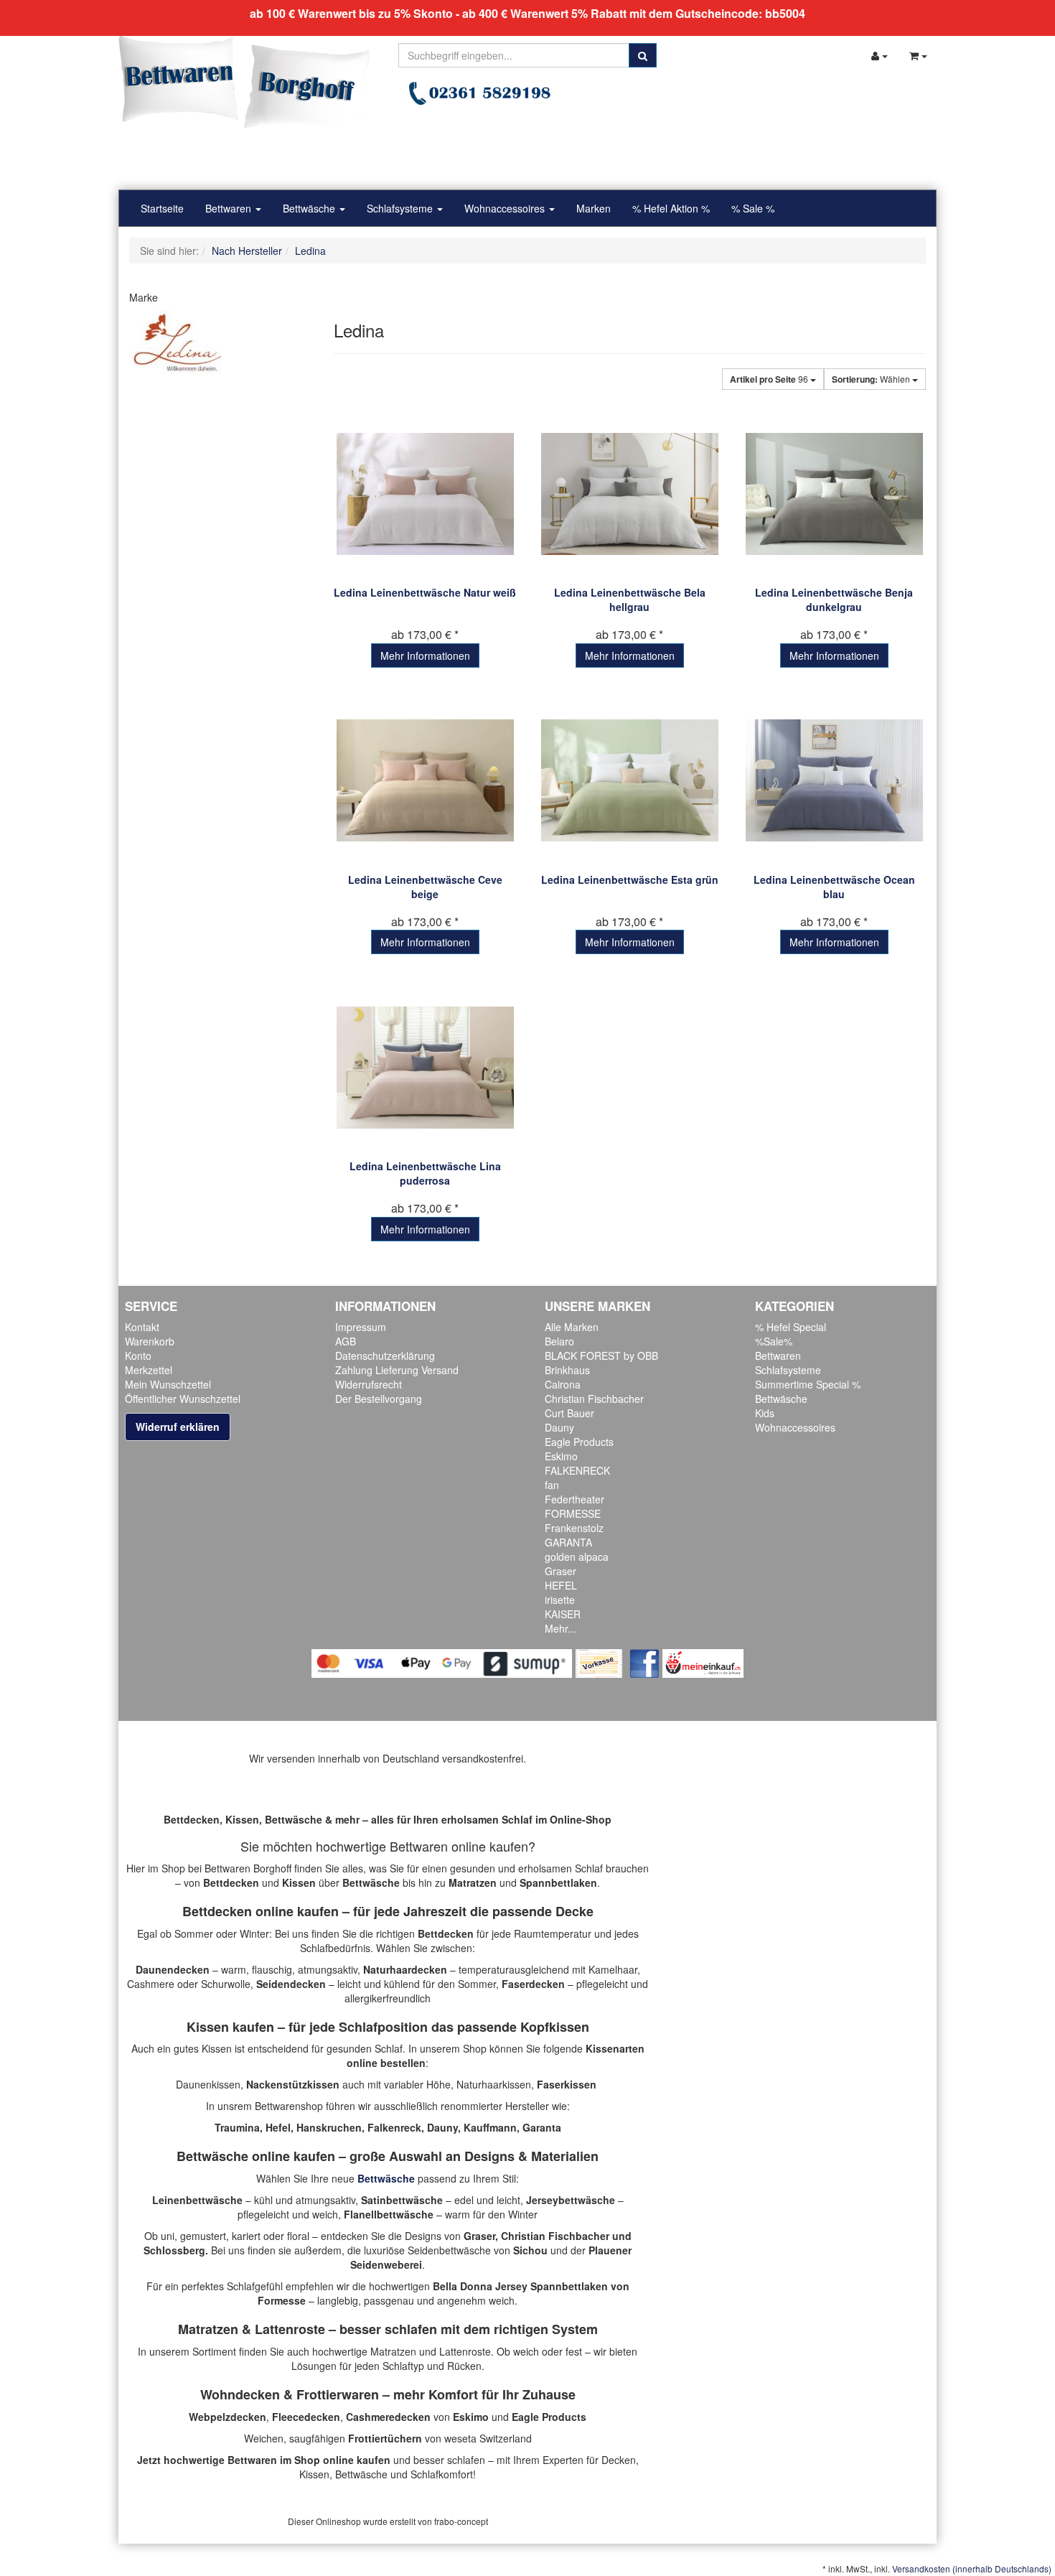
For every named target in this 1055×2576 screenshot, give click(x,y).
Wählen (872, 379)
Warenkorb (150, 1341)
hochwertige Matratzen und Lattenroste (402, 2351)
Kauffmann (490, 2127)
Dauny (559, 1427)
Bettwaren (230, 208)
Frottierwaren (338, 2394)
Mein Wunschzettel (168, 1384)
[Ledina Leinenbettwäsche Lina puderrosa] (425, 1067)
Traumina (237, 2127)
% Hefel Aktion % (671, 208)
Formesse (282, 2300)
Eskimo (561, 1456)
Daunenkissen (208, 2084)
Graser (561, 1571)
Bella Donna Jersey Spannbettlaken (520, 2286)
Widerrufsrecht (369, 1384)
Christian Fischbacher (594, 1399)
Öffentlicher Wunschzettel (183, 1399)
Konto (138, 1355)
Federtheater (575, 1499)
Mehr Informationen (425, 655)
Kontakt (142, 1327)
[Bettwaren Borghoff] (244, 86)
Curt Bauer (569, 1413)
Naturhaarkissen (494, 2084)
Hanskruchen (329, 2127)
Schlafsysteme (401, 208)
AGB (346, 1341)
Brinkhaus (567, 1370)
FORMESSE (573, 1513)
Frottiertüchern (385, 2438)
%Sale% (774, 1341)
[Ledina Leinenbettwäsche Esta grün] (630, 781)
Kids (765, 1413)
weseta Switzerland (488, 2438)
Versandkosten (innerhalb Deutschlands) (972, 2568)
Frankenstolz (574, 1528)
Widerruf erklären (178, 1427)
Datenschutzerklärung (385, 1355)
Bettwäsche (310, 208)
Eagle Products (579, 1442)
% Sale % (753, 208)
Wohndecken (240, 2394)
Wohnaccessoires (506, 208)
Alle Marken (572, 1327)
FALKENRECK (577, 1470)
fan (552, 1485)
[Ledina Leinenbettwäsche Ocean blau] (834, 781)
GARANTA (568, 1542)
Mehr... (561, 1628)
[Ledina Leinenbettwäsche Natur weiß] (425, 494)
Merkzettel (149, 1370)
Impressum (361, 1327)
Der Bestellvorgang (379, 1399)
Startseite (162, 208)
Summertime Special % (808, 1384)
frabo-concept (461, 2521)
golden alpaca (577, 1557)
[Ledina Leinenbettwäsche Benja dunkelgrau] (834, 494)
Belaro (559, 1341)
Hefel (278, 2127)
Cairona (563, 1384)
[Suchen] (643, 55)
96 (770, 379)
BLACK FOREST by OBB (601, 1355)
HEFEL (561, 1585)
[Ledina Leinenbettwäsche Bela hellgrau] (630, 494)
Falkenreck (394, 2127)
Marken (594, 208)
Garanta (542, 2127)
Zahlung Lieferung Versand (397, 1370)
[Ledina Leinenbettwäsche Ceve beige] (425, 781)
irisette (560, 1600)
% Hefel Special (791, 1327)
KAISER (563, 1614)
